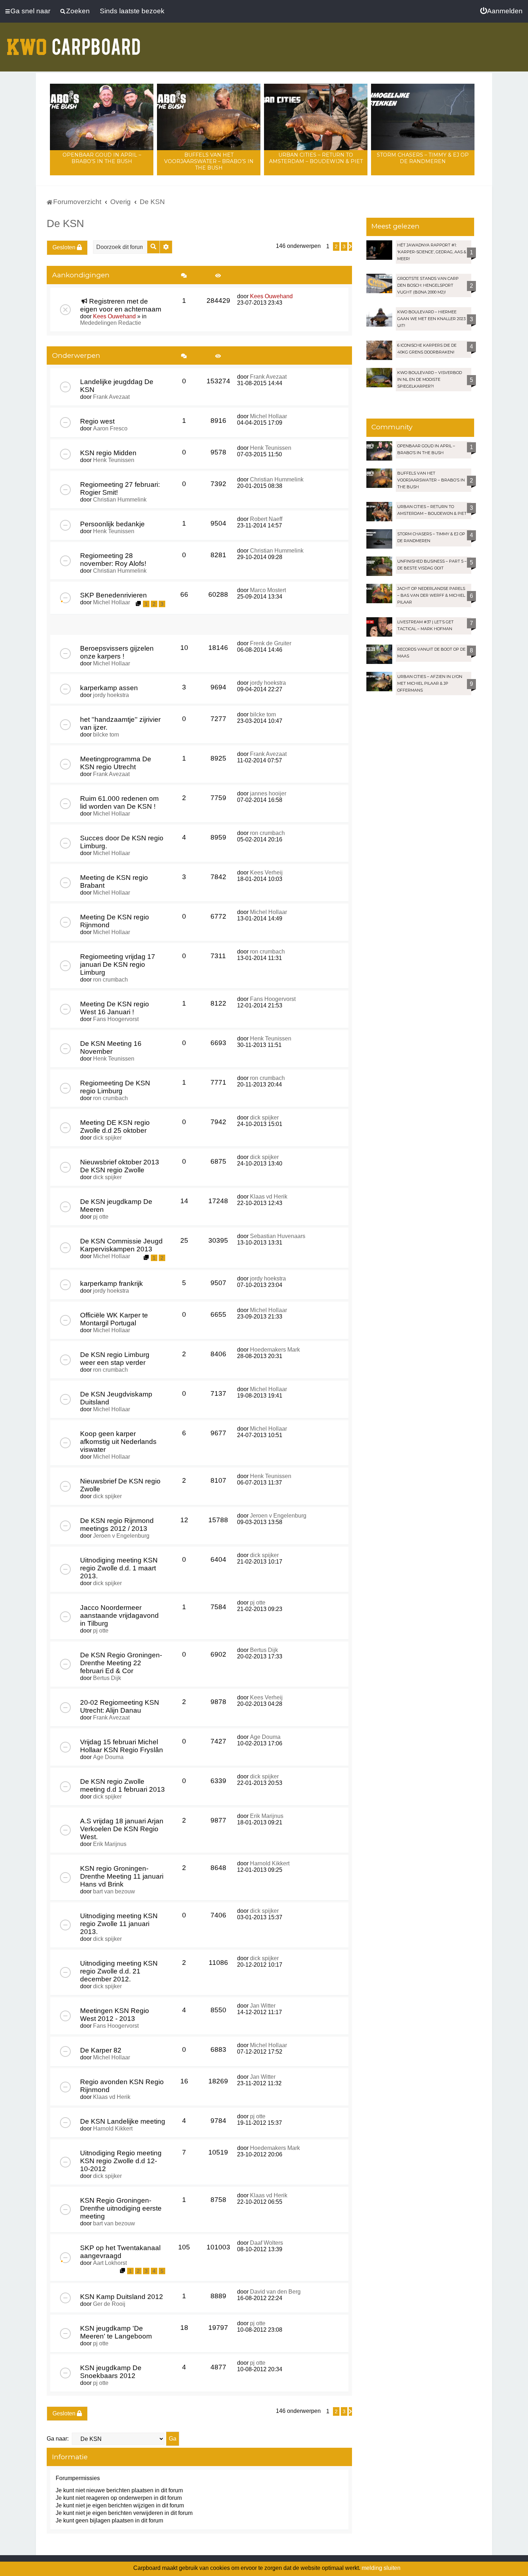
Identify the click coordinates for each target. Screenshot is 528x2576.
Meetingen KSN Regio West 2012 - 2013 (115, 2015)
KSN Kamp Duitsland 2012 (122, 2297)
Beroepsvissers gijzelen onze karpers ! (117, 652)
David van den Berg (275, 2292)
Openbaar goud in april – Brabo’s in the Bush (102, 158)
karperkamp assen (109, 688)
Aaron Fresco (110, 428)
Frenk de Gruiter (271, 643)
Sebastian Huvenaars (278, 1236)
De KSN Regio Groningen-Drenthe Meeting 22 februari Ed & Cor (121, 1663)
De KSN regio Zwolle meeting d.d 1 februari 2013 (122, 1785)
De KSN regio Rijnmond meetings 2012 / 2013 (117, 1525)
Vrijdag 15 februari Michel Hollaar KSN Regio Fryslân (122, 1746)
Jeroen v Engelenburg (121, 1536)
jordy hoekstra (111, 695)
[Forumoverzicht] (74, 42)
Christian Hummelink (120, 500)
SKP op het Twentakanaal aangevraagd (120, 2252)
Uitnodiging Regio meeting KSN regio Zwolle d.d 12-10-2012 (121, 2161)
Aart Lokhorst (110, 2263)
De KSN (65, 223)
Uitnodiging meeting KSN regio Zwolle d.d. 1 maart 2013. (119, 1568)
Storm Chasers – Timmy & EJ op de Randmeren (423, 158)
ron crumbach (267, 833)
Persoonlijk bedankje (112, 524)
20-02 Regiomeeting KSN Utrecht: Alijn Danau (120, 1706)
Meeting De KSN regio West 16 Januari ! (115, 1008)
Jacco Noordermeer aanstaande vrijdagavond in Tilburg (119, 1615)
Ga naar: (58, 2439)
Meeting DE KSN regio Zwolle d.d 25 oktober (115, 1127)
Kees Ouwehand (114, 316)
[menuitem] (501, 11)
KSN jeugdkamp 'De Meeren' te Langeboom (116, 2332)
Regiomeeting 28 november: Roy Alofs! (113, 560)
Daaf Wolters (267, 2243)
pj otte (101, 1217)
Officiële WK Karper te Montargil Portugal (114, 1319)
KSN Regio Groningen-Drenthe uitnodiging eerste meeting (121, 2208)
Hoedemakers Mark (275, 1350)
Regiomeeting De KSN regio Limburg (115, 1087)
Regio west (97, 421)
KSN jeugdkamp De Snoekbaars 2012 (111, 2372)
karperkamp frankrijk (112, 1284)
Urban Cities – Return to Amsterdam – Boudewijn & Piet (316, 158)
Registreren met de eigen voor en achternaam (121, 305)
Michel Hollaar (268, 416)
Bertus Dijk (107, 1678)
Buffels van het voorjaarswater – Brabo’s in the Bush (209, 161)
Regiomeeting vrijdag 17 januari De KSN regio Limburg (118, 964)
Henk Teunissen (114, 460)
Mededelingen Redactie (111, 323)
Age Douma (108, 1757)
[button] (350, 246)
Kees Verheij (266, 872)
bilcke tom (106, 735)
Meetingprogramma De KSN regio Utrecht (116, 763)
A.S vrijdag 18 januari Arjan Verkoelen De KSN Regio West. (122, 1829)
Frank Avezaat (111, 397)
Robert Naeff (266, 519)
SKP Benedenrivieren (114, 595)
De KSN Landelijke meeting (123, 2121)
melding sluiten (381, 2568)
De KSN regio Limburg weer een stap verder (115, 1359)
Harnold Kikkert (270, 1863)
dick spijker (107, 1138)
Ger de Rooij (109, 2304)
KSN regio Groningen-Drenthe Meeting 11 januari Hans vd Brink (122, 1876)
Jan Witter (263, 2006)
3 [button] (344, 246)
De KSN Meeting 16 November (111, 1047)
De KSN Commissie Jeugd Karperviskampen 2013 (121, 1245)
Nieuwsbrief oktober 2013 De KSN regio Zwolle (120, 1166)
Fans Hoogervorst (116, 1019)
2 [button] (336, 246)
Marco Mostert (268, 590)
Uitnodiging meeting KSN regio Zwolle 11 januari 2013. (119, 1924)
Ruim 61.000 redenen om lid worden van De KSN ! (119, 802)
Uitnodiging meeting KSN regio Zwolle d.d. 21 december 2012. (119, 1971)
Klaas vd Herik (269, 1197)
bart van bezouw (114, 1891)
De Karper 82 (101, 2050)
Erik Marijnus (110, 1844)
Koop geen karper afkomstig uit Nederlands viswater (118, 1442)
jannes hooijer (268, 793)
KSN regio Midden (108, 453)
